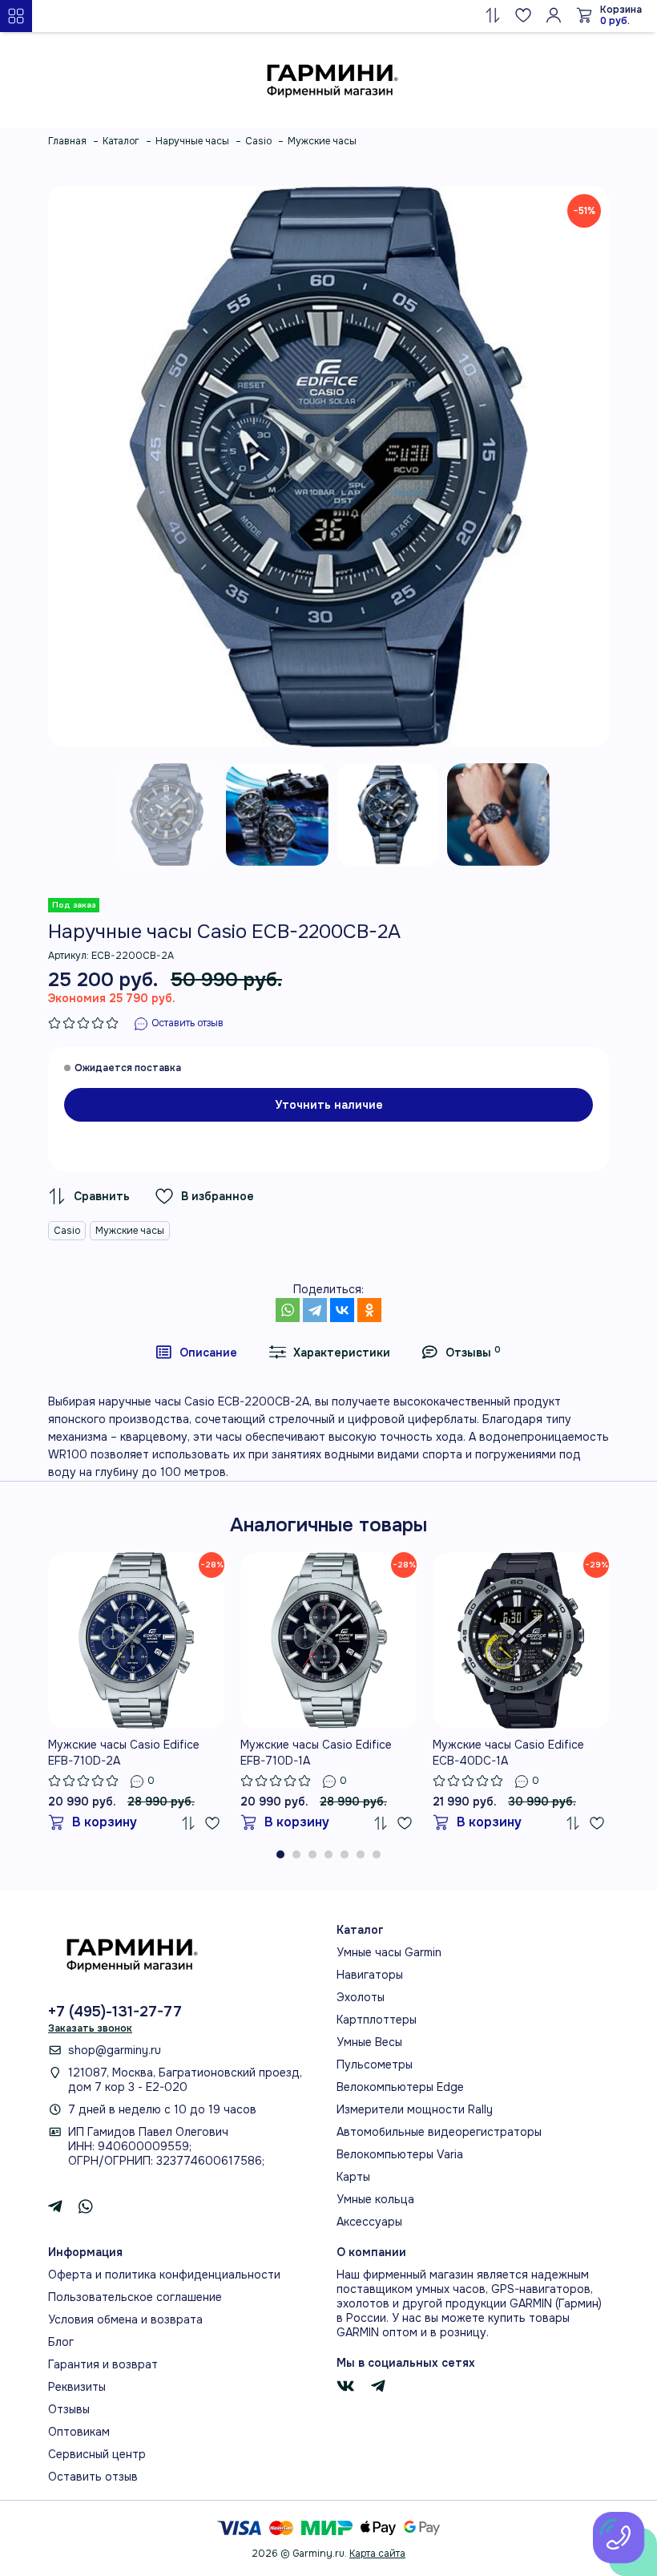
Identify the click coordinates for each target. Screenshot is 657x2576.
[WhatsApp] (288, 1310)
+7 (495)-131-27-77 (115, 2012)
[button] (280, 1854)
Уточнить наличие (329, 1105)
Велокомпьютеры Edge (400, 2087)
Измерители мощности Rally (415, 2109)
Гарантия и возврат (103, 2364)
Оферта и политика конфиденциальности (164, 2275)
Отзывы (69, 2409)
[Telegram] (315, 1310)
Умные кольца (375, 2199)
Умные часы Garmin (389, 1952)
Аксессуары (369, 2222)
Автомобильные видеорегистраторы (439, 2132)
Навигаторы (370, 1975)
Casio (67, 1231)
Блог (61, 2342)
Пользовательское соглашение (135, 2297)
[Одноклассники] (369, 1310)
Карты (353, 2177)
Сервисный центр (97, 2454)
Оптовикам (79, 2432)
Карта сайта (377, 2554)
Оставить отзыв (93, 2477)
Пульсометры (375, 2064)
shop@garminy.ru (115, 2050)
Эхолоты (361, 1997)
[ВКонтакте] (342, 1310)
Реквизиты (77, 2387)
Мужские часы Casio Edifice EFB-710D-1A (316, 1753)
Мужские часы (130, 1231)
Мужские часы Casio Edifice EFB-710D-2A (124, 1753)
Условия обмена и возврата (125, 2319)
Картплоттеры (377, 2020)
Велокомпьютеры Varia (400, 2154)
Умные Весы (369, 2042)
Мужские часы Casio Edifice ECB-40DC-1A (508, 1753)
